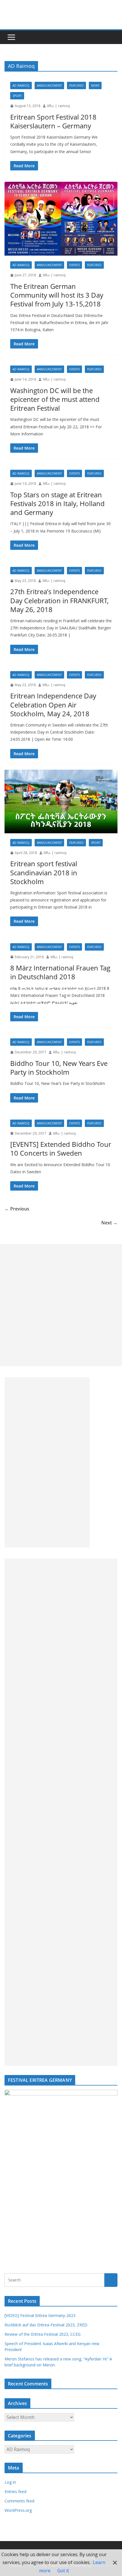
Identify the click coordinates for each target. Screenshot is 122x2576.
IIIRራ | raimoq (58, 106)
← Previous (17, 1209)
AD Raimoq (21, 85)
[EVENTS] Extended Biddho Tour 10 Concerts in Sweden (61, 1149)
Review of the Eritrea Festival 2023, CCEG (43, 2334)
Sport (17, 96)
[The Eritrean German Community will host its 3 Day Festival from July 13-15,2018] (61, 219)
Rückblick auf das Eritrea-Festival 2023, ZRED (46, 2325)
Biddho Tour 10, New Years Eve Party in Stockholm (59, 1068)
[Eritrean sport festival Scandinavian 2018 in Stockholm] (61, 801)
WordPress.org (18, 2510)
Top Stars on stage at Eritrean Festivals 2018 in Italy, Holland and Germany (57, 503)
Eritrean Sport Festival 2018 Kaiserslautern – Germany (53, 121)
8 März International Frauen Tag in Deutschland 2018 (60, 972)
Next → (109, 1223)
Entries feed (15, 2492)
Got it (63, 2571)
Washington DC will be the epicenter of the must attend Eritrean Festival (55, 399)
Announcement (49, 85)
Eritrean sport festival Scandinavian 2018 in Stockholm (44, 872)
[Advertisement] (61, 1305)
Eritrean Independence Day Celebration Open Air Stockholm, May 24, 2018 (53, 704)
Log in (10, 2482)
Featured (76, 85)
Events (74, 265)
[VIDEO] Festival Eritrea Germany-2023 (40, 2315)
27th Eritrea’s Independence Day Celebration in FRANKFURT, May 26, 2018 (59, 600)
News (95, 85)
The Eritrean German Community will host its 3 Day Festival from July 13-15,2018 (57, 295)
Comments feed (19, 2501)
